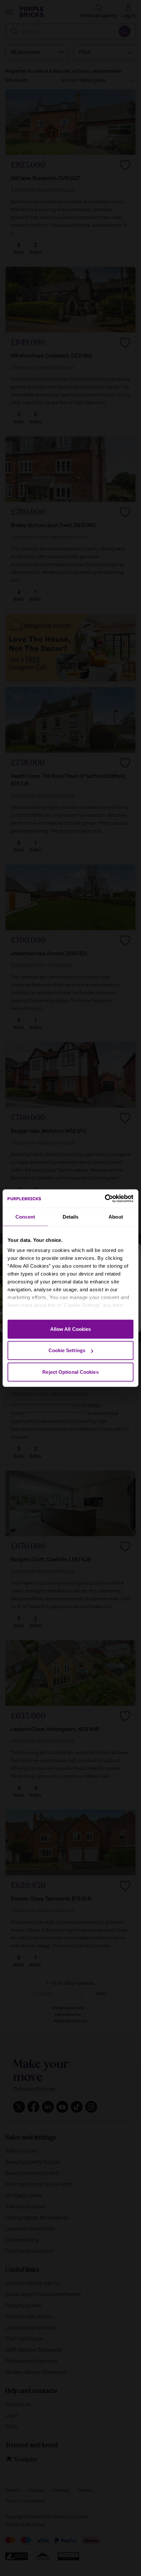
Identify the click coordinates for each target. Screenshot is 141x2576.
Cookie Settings (67, 1350)
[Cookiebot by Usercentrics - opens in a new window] (105, 1199)
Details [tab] (71, 1216)
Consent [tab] (25, 1216)
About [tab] (116, 1216)
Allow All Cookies (71, 1329)
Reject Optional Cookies (70, 1372)
